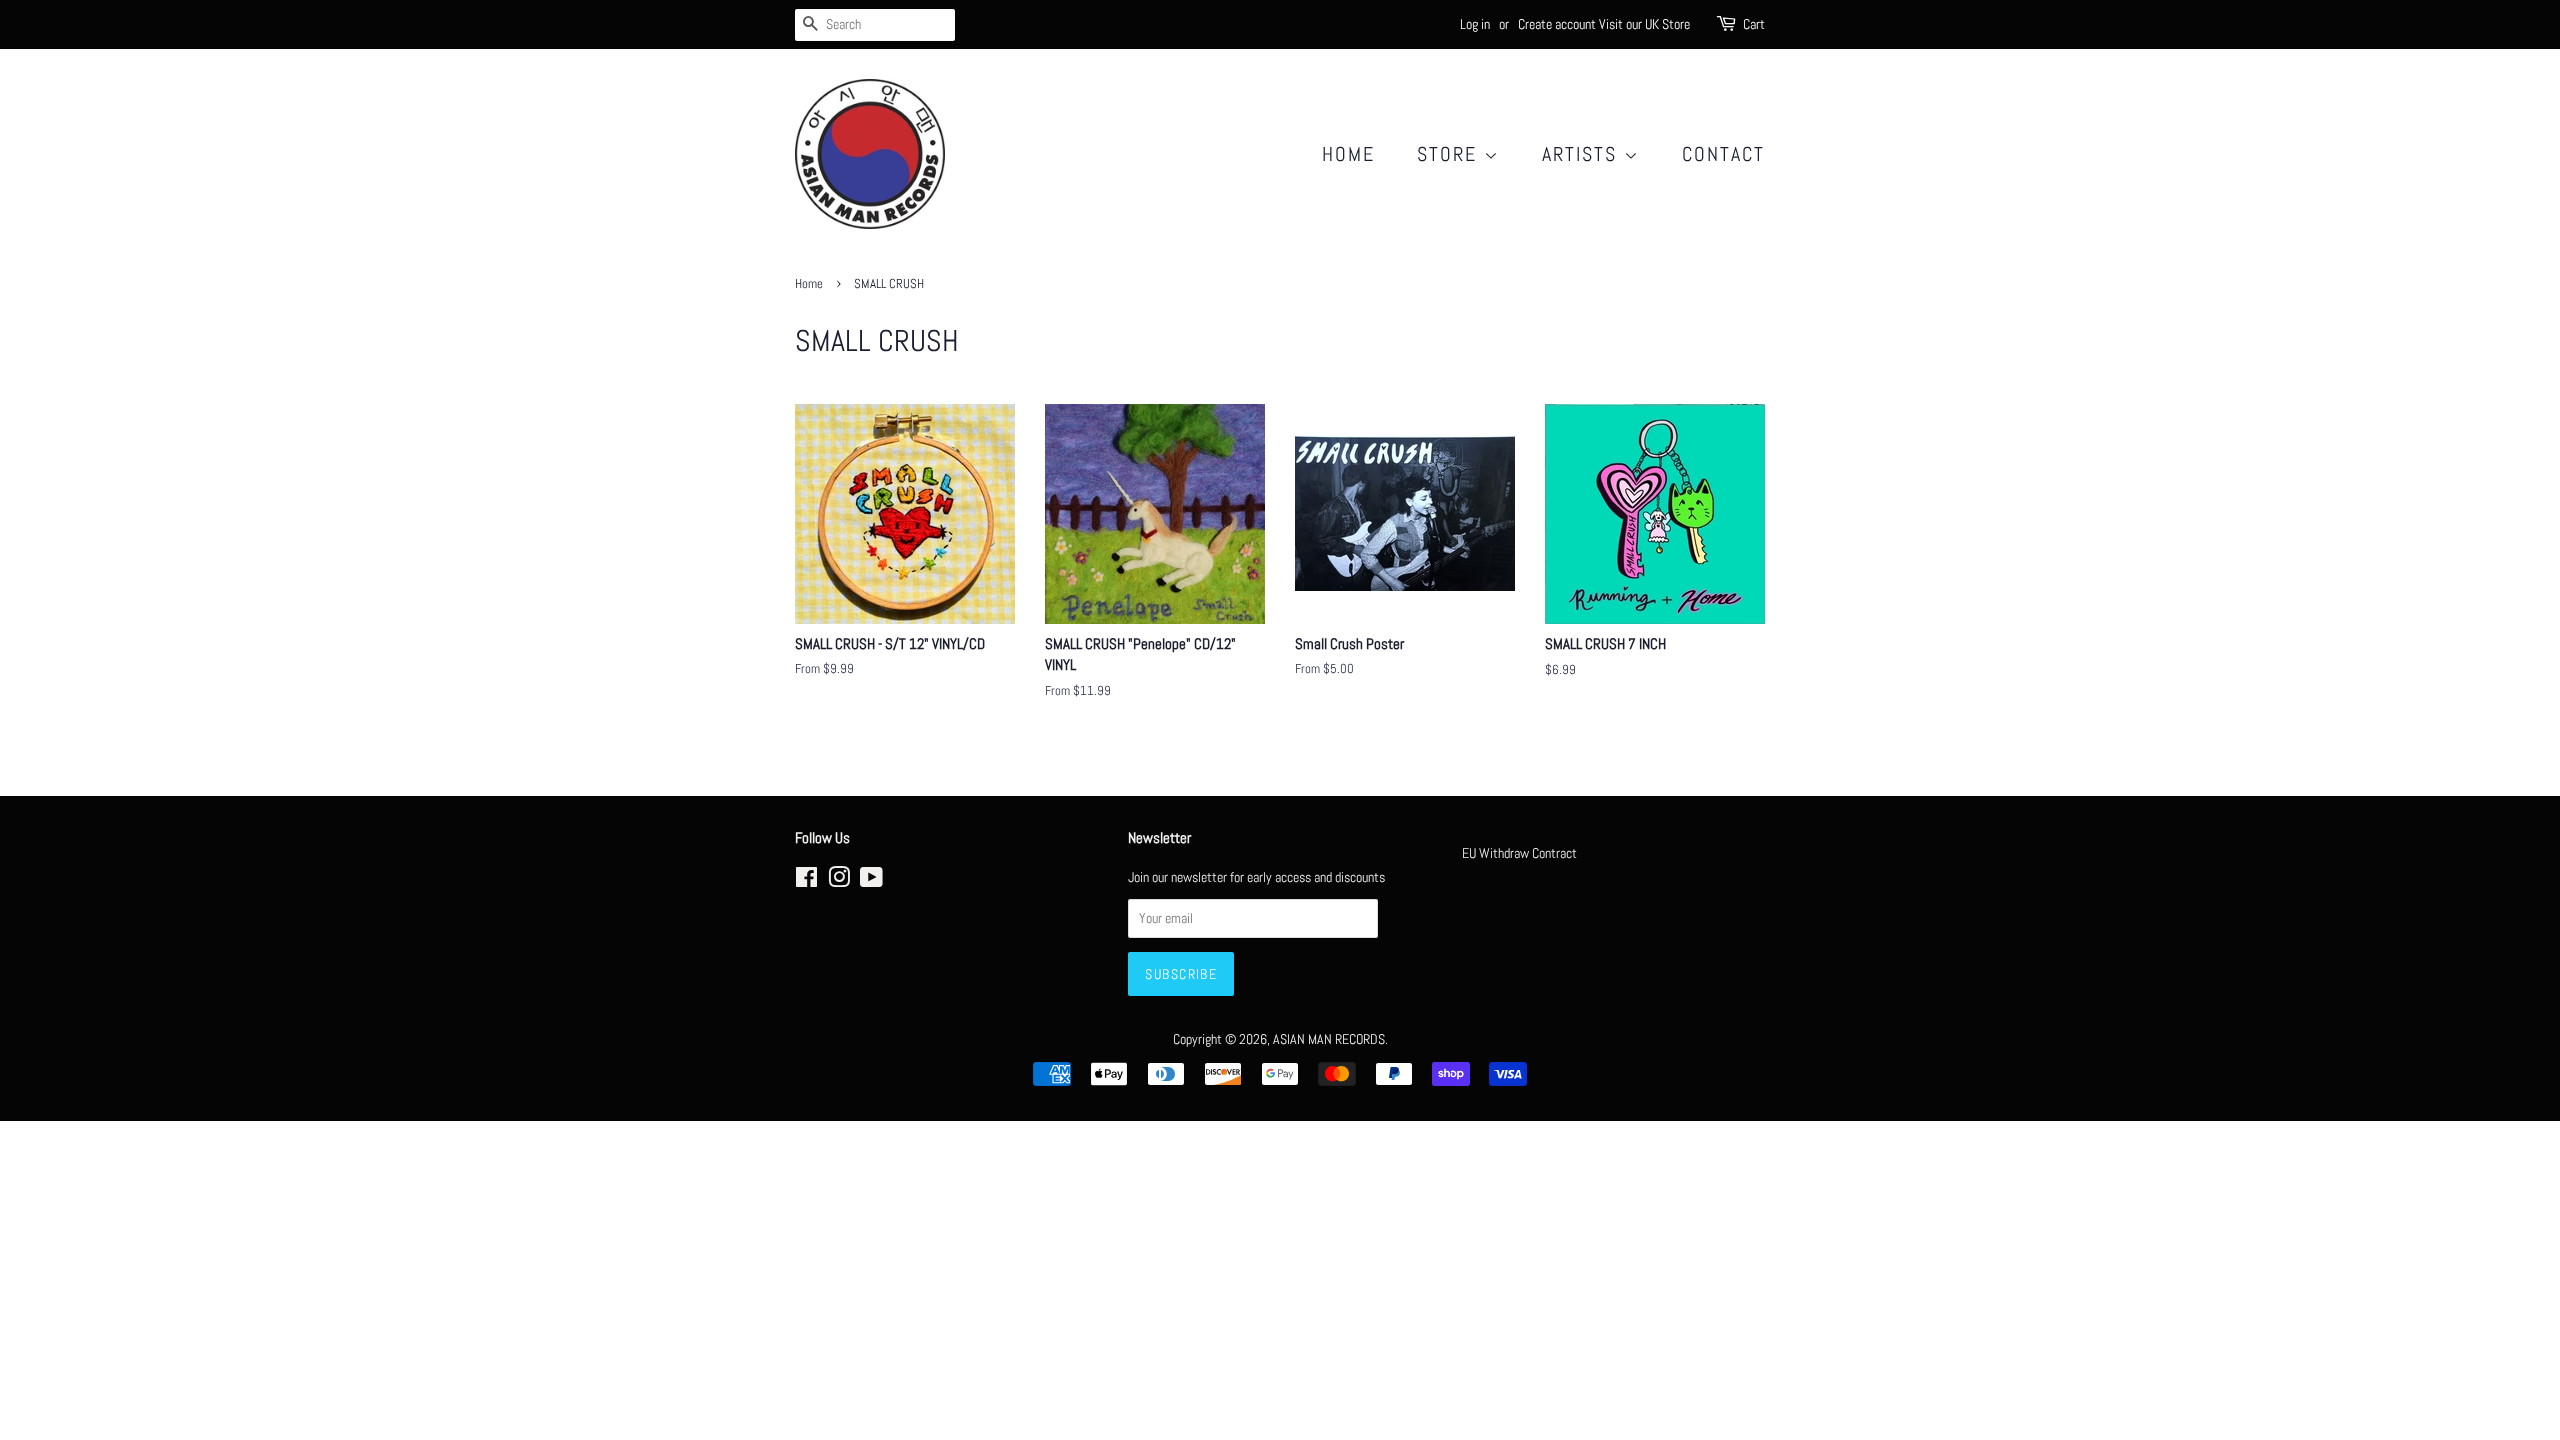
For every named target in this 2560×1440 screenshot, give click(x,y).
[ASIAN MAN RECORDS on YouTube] (871, 881)
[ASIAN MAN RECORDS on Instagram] (839, 881)
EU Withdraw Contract (1519, 853)
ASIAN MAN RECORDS (1329, 1039)
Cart (1754, 24)
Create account (1557, 24)
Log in (1475, 24)
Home (1348, 154)
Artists (1583, 154)
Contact (1723, 154)
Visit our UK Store (1644, 24)
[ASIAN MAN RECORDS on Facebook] (806, 881)
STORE (1450, 154)
